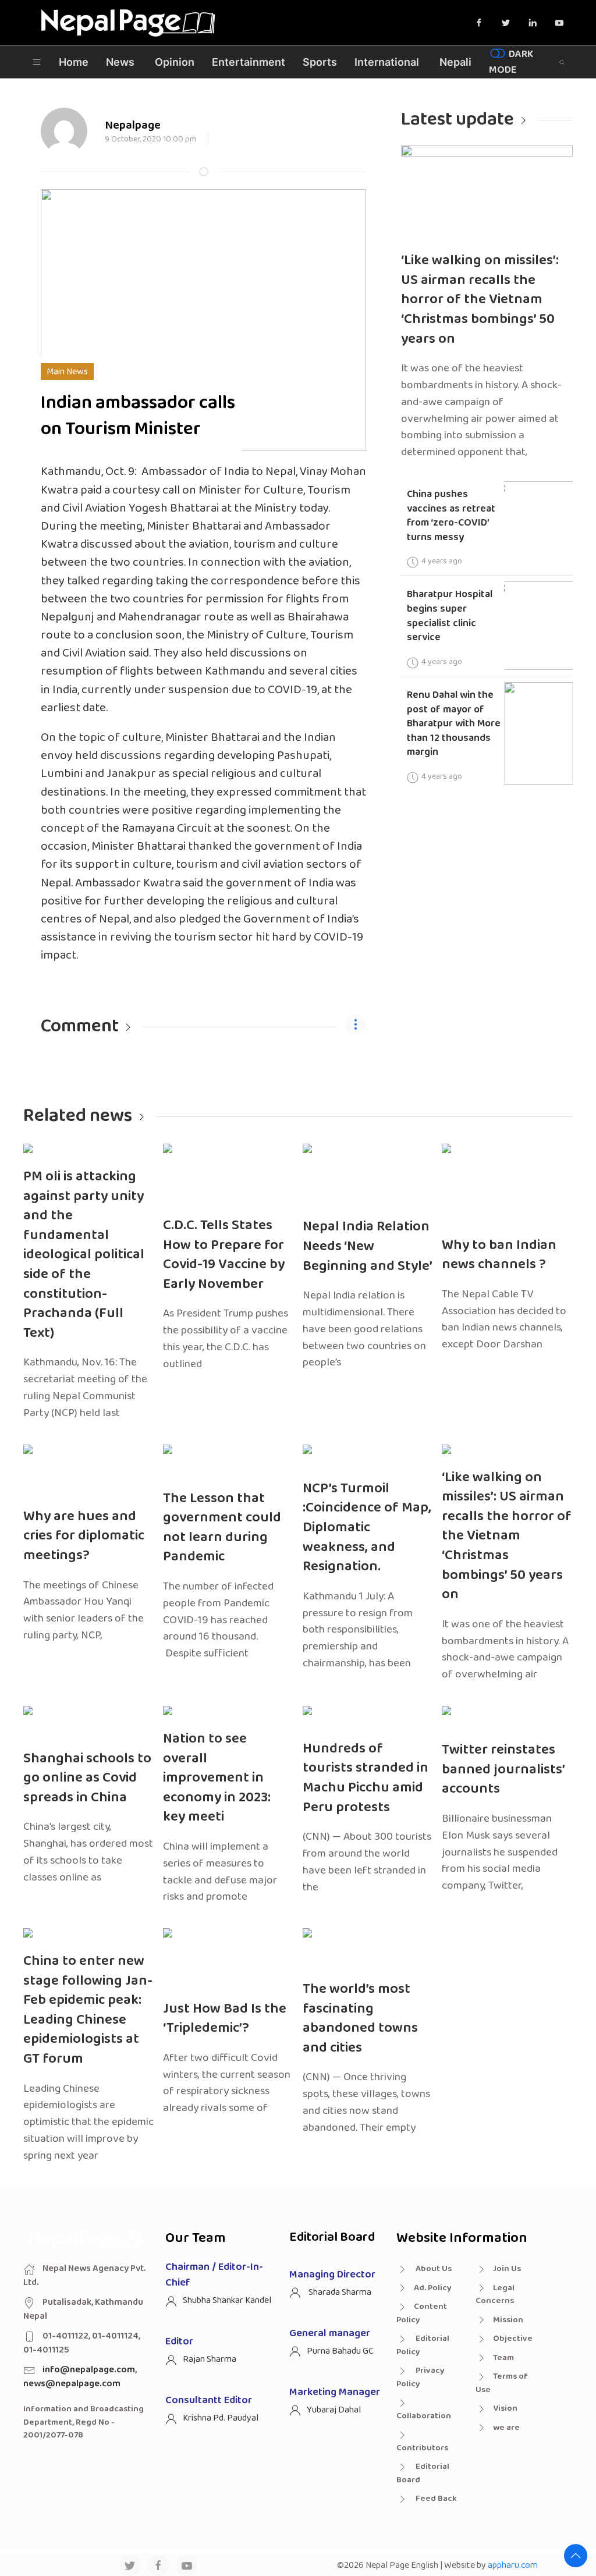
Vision (505, 2408)
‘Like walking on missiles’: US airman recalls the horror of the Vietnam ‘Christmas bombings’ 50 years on (480, 299)
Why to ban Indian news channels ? (499, 1255)
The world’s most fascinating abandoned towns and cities (360, 2018)
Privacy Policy (421, 2377)
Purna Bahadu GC (340, 2351)
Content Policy (422, 2313)
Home (74, 62)
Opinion (175, 62)
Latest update (457, 120)
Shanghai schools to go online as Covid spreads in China (87, 1778)
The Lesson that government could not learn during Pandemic (222, 1528)
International (387, 62)
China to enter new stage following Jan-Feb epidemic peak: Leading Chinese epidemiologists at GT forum (88, 2010)
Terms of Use (502, 2383)
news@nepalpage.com (72, 2384)
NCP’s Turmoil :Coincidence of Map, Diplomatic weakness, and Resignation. (367, 1527)
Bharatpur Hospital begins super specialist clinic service (450, 616)
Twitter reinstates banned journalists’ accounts (503, 1769)
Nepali (455, 62)
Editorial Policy (423, 2345)
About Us (433, 2269)
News (120, 62)
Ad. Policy (433, 2288)
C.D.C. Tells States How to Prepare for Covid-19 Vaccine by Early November (224, 1255)
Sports (320, 62)
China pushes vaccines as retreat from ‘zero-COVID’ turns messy (451, 516)
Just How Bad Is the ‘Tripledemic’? (225, 2019)
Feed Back (435, 2499)
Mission (508, 2320)
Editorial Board (423, 2473)
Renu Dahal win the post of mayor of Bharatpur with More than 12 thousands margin (454, 724)
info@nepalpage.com (89, 2370)
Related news (78, 1116)
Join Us (507, 2269)
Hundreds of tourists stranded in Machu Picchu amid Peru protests (366, 1778)
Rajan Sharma (210, 2359)
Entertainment (249, 62)
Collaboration (424, 2416)
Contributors (422, 2448)
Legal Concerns (495, 2295)
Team (503, 2358)
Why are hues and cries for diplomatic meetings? (84, 1536)
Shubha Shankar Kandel (227, 2300)
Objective (513, 2339)
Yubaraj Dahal (334, 2410)
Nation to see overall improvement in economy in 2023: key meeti (217, 1778)
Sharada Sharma (339, 2292)
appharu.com (513, 2565)
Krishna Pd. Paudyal (221, 2418)
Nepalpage (133, 125)
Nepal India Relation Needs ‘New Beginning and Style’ (368, 1246)
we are (506, 2428)
